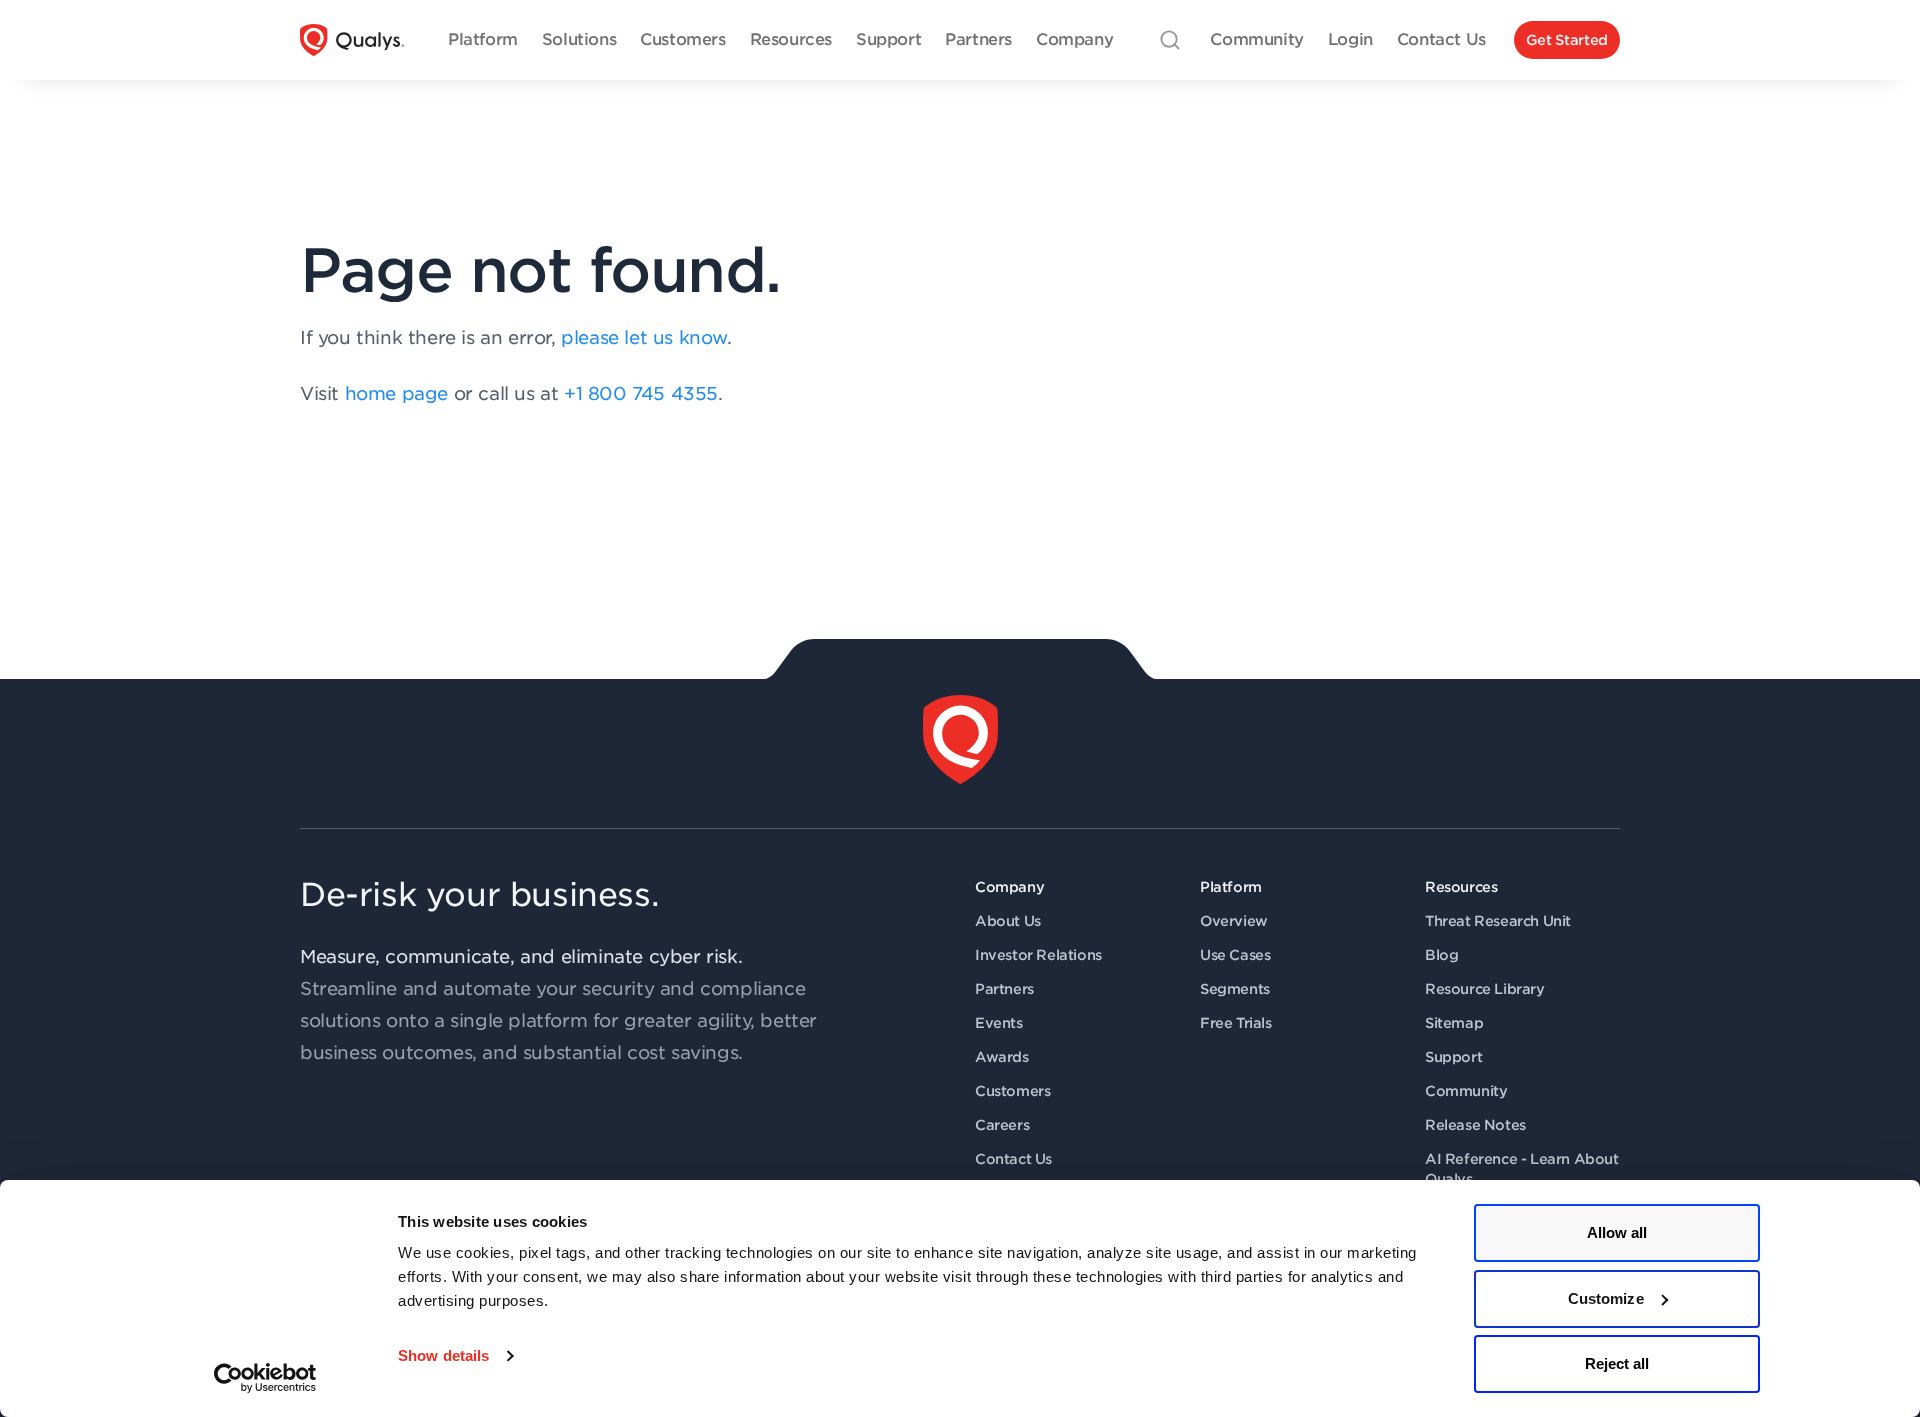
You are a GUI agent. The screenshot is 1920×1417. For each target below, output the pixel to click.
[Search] (1170, 40)
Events (999, 1023)
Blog (1441, 955)
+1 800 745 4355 (641, 393)
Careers (1002, 1125)
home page (396, 393)
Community (1466, 1091)
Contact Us (1013, 1159)
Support (1453, 1057)
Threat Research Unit (1498, 921)
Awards (1002, 1057)
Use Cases (1235, 955)
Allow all (1617, 1232)
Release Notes (1475, 1125)
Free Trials (1236, 1023)
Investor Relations (1038, 955)
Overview (1234, 921)
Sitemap (1454, 1023)
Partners (1004, 989)
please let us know (644, 337)
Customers (1012, 1091)
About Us (1008, 921)
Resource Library (1485, 989)
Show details (443, 1355)
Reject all (1617, 1363)
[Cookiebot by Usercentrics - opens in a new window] (265, 1378)
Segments (1235, 989)
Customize (1606, 1298)
